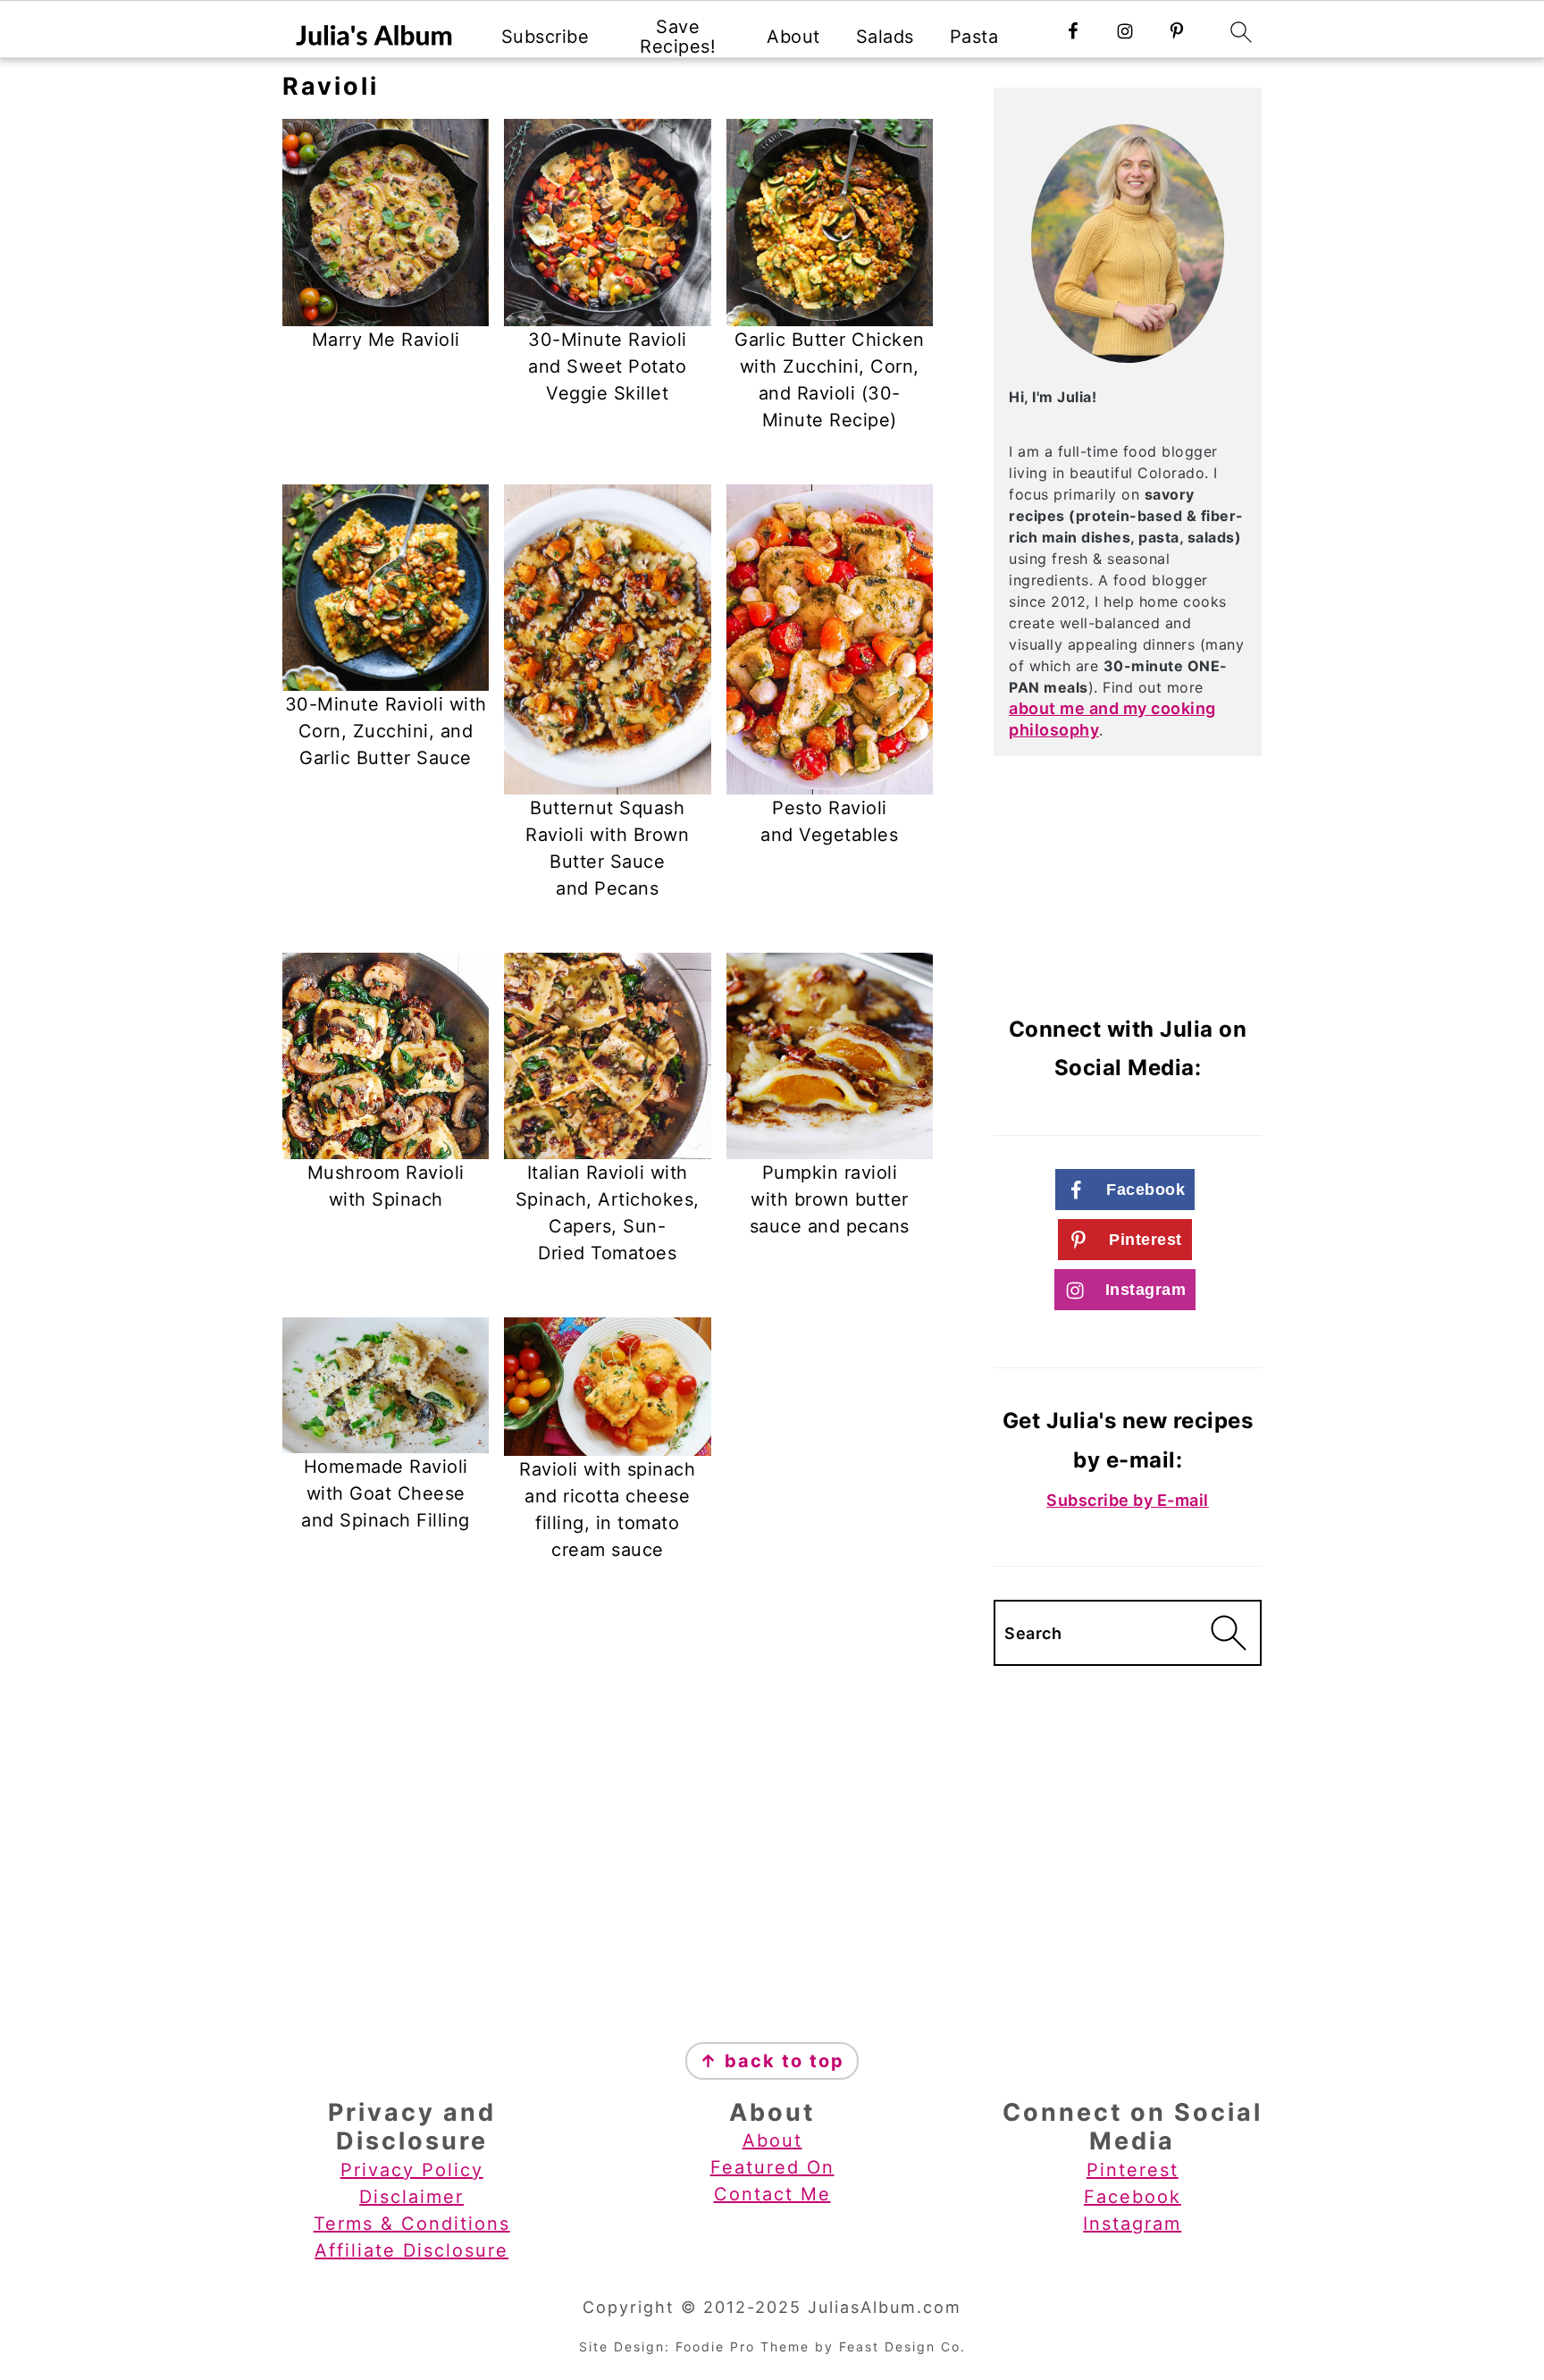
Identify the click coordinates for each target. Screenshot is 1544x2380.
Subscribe (545, 37)
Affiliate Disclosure (411, 2250)
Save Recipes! (678, 37)
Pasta (974, 37)
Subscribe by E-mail (1128, 1500)
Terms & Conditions (412, 2224)
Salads (885, 37)
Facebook (1133, 2197)
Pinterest (1133, 2170)
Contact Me (772, 2194)
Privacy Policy (412, 2170)
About (793, 37)
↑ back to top (772, 2061)
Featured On (772, 2167)
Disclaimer (411, 2197)
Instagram (1132, 2224)
